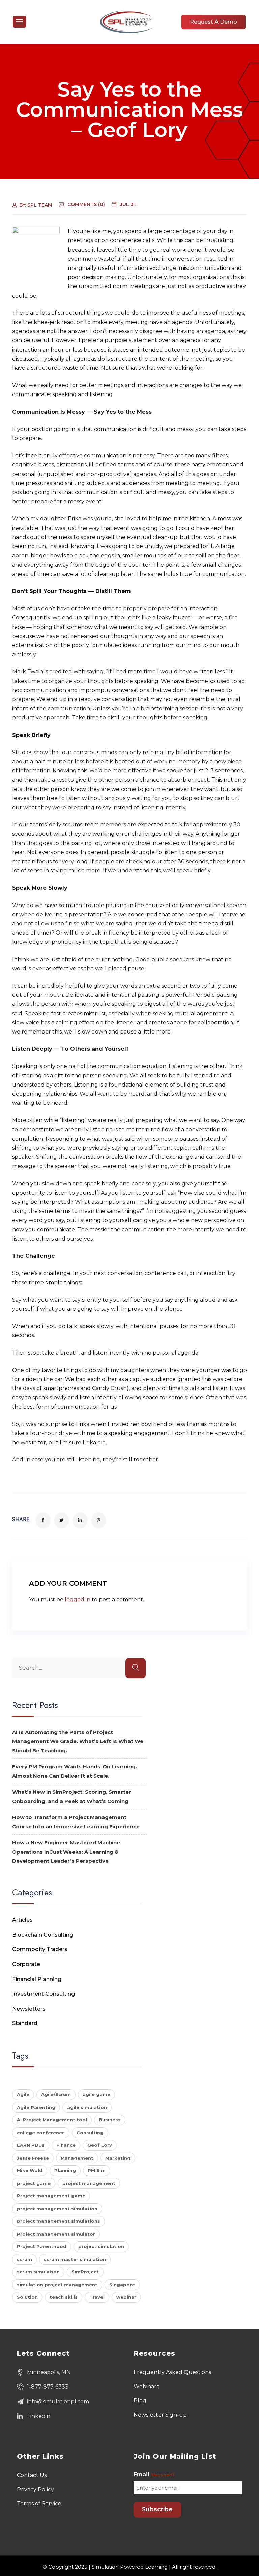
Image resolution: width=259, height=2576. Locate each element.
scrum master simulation (75, 2259)
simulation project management (57, 2285)
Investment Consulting (44, 1994)
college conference (41, 2133)
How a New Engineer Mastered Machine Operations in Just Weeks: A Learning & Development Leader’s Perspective (66, 1852)
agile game (96, 2094)
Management (77, 2158)
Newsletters (29, 2009)
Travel (97, 2297)
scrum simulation (38, 2272)
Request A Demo (213, 22)
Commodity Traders (40, 1949)
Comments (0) (86, 204)
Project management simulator (56, 2234)
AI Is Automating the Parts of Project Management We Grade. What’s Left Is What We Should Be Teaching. (78, 1741)
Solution (27, 2297)
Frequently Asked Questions (172, 2372)
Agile (23, 2094)
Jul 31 (128, 204)
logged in (78, 1599)
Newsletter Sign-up (160, 2415)
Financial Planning (37, 1979)
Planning (65, 2170)
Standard (25, 2023)
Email (154, 2475)
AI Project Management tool (52, 2120)
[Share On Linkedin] (80, 1520)
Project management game (51, 2196)
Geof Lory (100, 2145)
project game (34, 2183)
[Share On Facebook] (43, 1520)
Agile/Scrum (56, 2094)
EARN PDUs (31, 2145)
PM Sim (97, 2170)
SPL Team (40, 205)
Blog (140, 2401)
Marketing (118, 2158)
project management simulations (59, 2221)
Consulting (90, 2133)
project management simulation (57, 2209)
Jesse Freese (33, 2158)
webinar (126, 2297)
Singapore (122, 2285)
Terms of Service (39, 2504)
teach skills (64, 2297)
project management (89, 2183)
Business (110, 2120)
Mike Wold (30, 2170)
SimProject (85, 2272)
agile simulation (87, 2107)
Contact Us (32, 2475)
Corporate (26, 1964)
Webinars (146, 2386)
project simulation (101, 2246)
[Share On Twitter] (62, 1520)
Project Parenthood (42, 2246)
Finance (66, 2145)
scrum (24, 2259)
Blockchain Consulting (43, 1935)
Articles (22, 1920)
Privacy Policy (35, 2489)
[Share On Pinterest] (99, 1520)
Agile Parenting (36, 2107)
